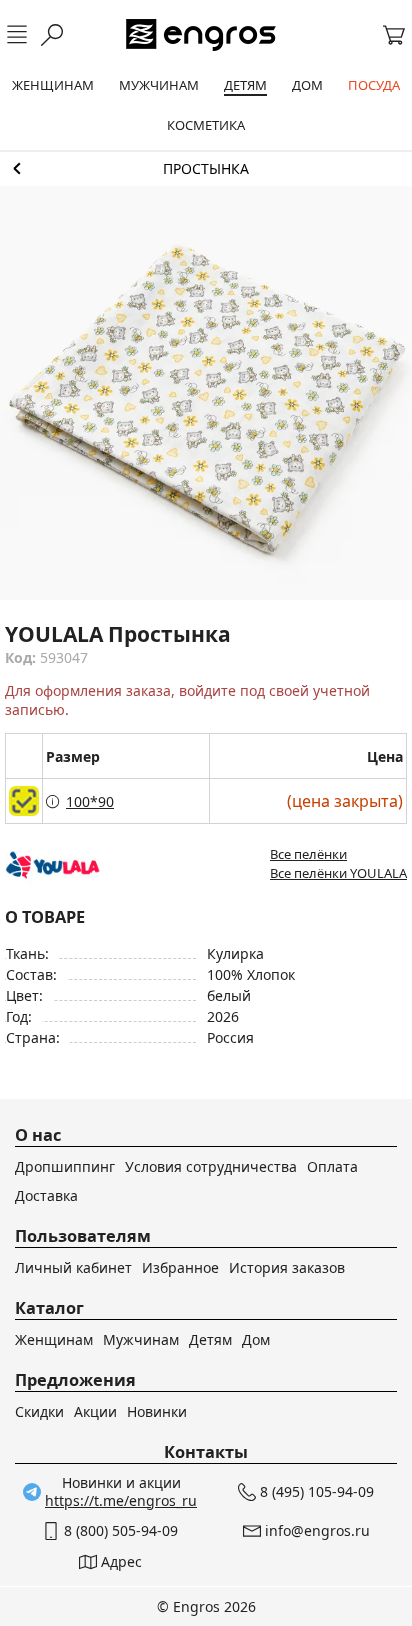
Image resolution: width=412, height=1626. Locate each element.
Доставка (46, 1195)
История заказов (287, 1267)
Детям (210, 1339)
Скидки (39, 1411)
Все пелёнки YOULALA (338, 873)
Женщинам (54, 1339)
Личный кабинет (73, 1267)
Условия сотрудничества (211, 1166)
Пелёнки (206, 169)
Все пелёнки (308, 854)
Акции (95, 1411)
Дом (256, 1339)
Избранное (180, 1267)
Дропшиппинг (65, 1166)
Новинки (157, 1411)
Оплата (332, 1166)
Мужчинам (141, 1339)
